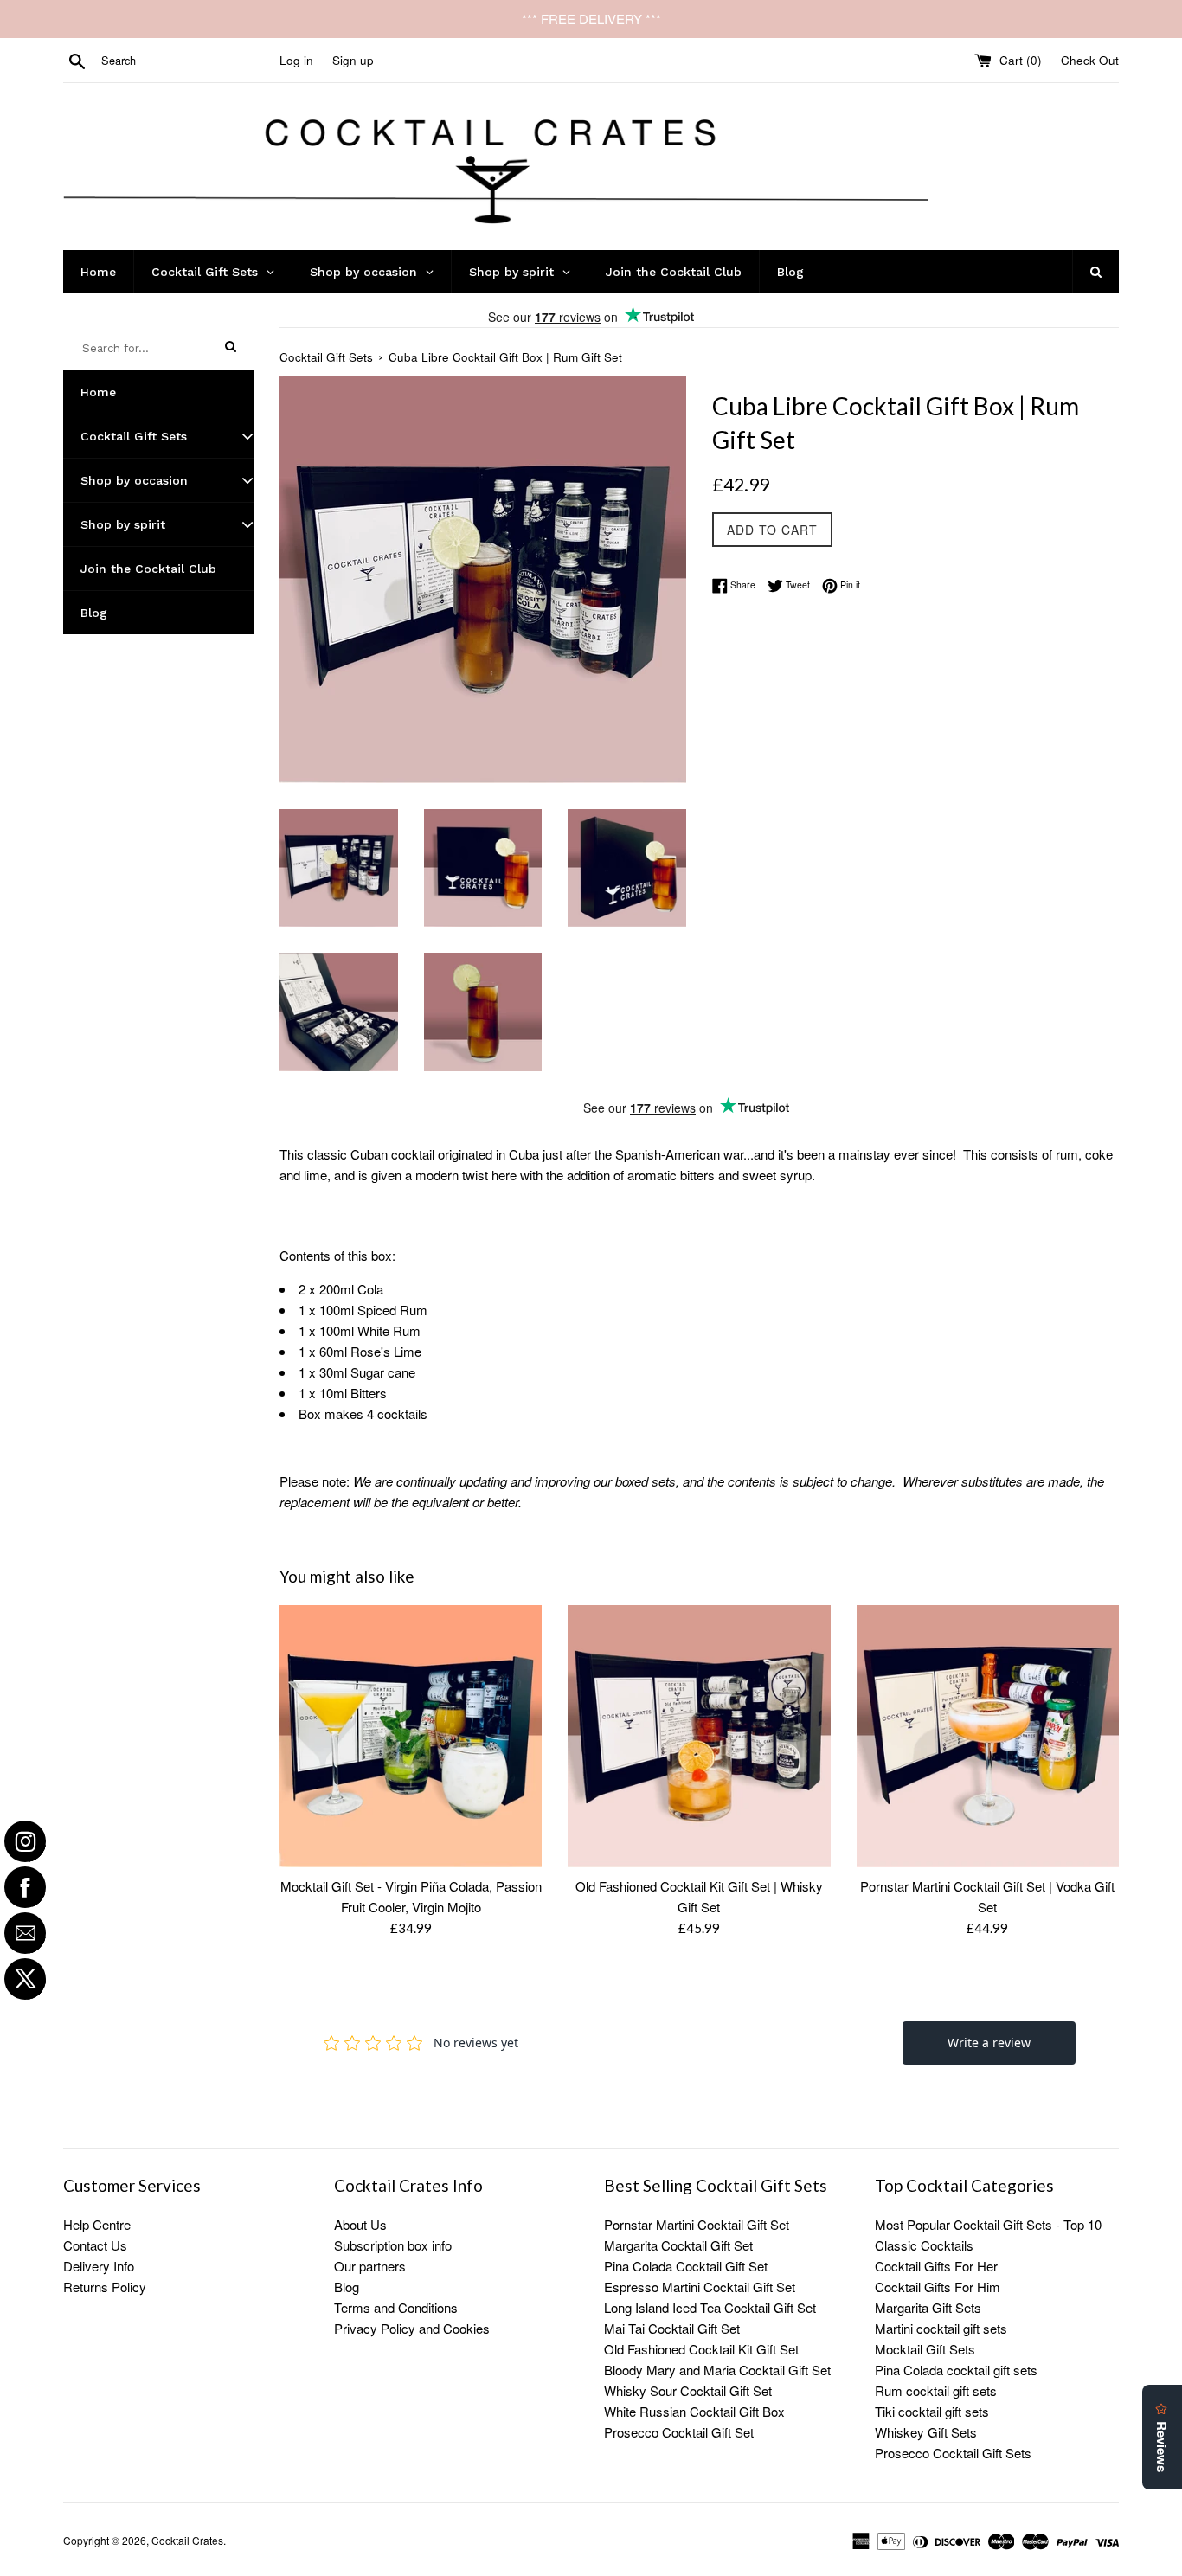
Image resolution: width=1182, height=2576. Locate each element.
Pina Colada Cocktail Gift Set (686, 2266)
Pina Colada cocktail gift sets (956, 2370)
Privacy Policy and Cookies (412, 2328)
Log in (296, 60)
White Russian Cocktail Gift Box (694, 2411)
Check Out (1090, 60)
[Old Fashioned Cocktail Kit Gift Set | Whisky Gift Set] (699, 1736)
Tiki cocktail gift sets (932, 2411)
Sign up (353, 60)
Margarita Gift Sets (928, 2307)
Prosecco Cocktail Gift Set (679, 2432)
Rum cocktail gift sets (936, 2390)
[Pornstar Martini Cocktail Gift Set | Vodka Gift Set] (988, 1736)
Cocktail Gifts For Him (938, 2287)
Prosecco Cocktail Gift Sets (953, 2453)
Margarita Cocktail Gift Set (678, 2245)
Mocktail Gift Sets (925, 2349)
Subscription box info (393, 2245)
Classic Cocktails (924, 2245)
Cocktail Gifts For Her (936, 2266)
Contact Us (95, 2245)
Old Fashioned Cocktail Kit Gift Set (701, 2349)
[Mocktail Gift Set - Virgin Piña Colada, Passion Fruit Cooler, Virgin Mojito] (411, 1736)
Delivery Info (99, 2266)
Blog (347, 2287)
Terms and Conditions (396, 2307)
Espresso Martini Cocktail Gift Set (700, 2287)
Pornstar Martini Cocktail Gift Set (697, 2224)
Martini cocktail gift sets (941, 2328)
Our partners (370, 2266)
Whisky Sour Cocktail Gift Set (688, 2390)
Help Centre (97, 2224)
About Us (360, 2224)
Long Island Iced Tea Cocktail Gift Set (710, 2307)
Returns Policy (105, 2287)
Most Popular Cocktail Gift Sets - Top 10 (988, 2224)
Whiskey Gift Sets (926, 2432)
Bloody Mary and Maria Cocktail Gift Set (717, 2370)
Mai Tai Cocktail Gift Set (672, 2328)
